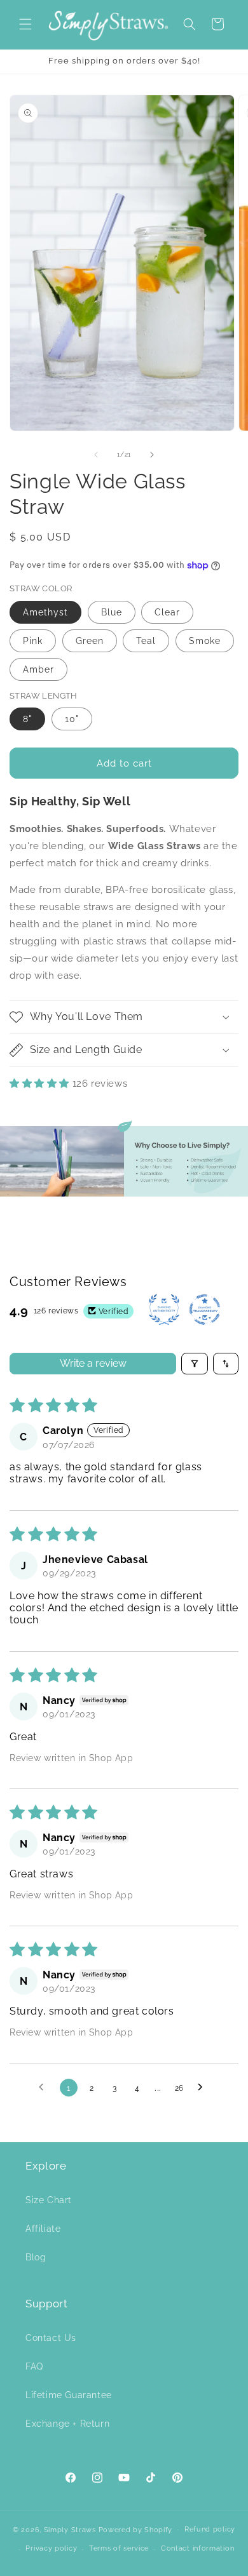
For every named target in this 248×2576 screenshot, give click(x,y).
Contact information (197, 2548)
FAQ (34, 2366)
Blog (36, 2257)
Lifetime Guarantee (69, 2395)
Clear (167, 612)
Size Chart (49, 2200)
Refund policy (210, 2529)
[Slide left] (96, 455)
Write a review (93, 1363)
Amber (38, 669)
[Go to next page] (203, 2088)
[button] (25, 24)
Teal (146, 641)
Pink (33, 641)
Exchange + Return (67, 2424)
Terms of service (119, 2548)
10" (72, 719)
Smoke (205, 641)
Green (90, 641)
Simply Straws (71, 2529)
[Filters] (195, 1364)
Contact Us (51, 2338)
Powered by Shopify (136, 2529)
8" (27, 719)
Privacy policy (51, 2548)
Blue (112, 612)
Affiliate (43, 2229)
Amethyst (45, 612)
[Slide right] (152, 455)
